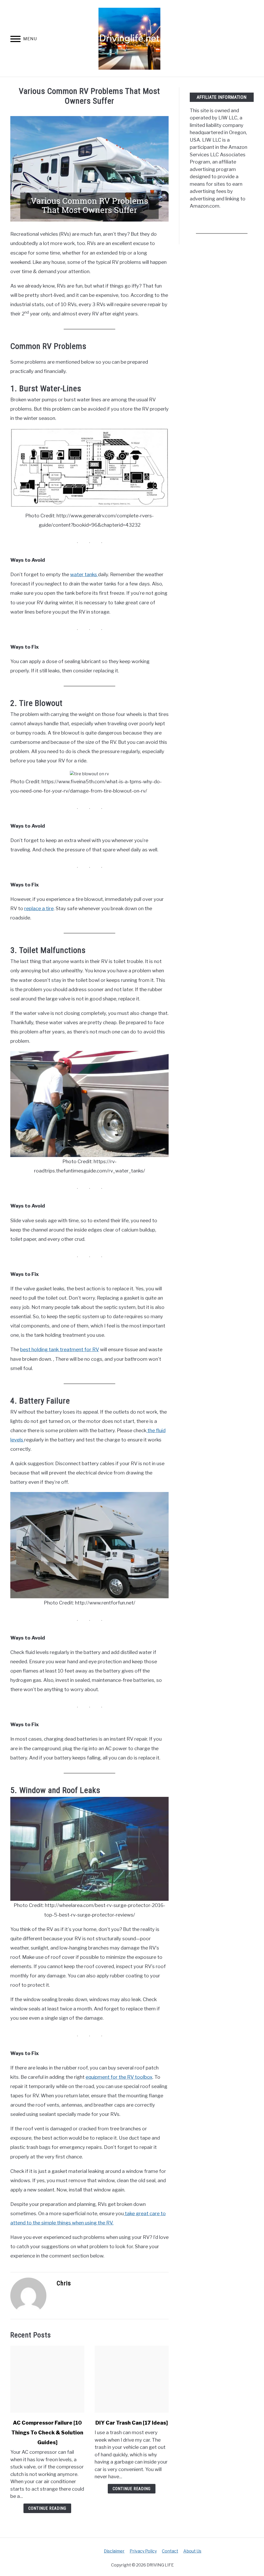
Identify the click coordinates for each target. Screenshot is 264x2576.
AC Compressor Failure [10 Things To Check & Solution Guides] (47, 2433)
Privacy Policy (143, 2551)
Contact (170, 2551)
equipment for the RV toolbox (119, 2077)
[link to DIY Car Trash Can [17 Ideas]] (132, 2379)
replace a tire (39, 908)
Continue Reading (47, 2508)
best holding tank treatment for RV (60, 1350)
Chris (64, 2283)
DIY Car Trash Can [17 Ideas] (132, 2423)
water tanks (84, 574)
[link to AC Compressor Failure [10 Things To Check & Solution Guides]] (47, 2379)
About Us (192, 2551)
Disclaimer (114, 2551)
